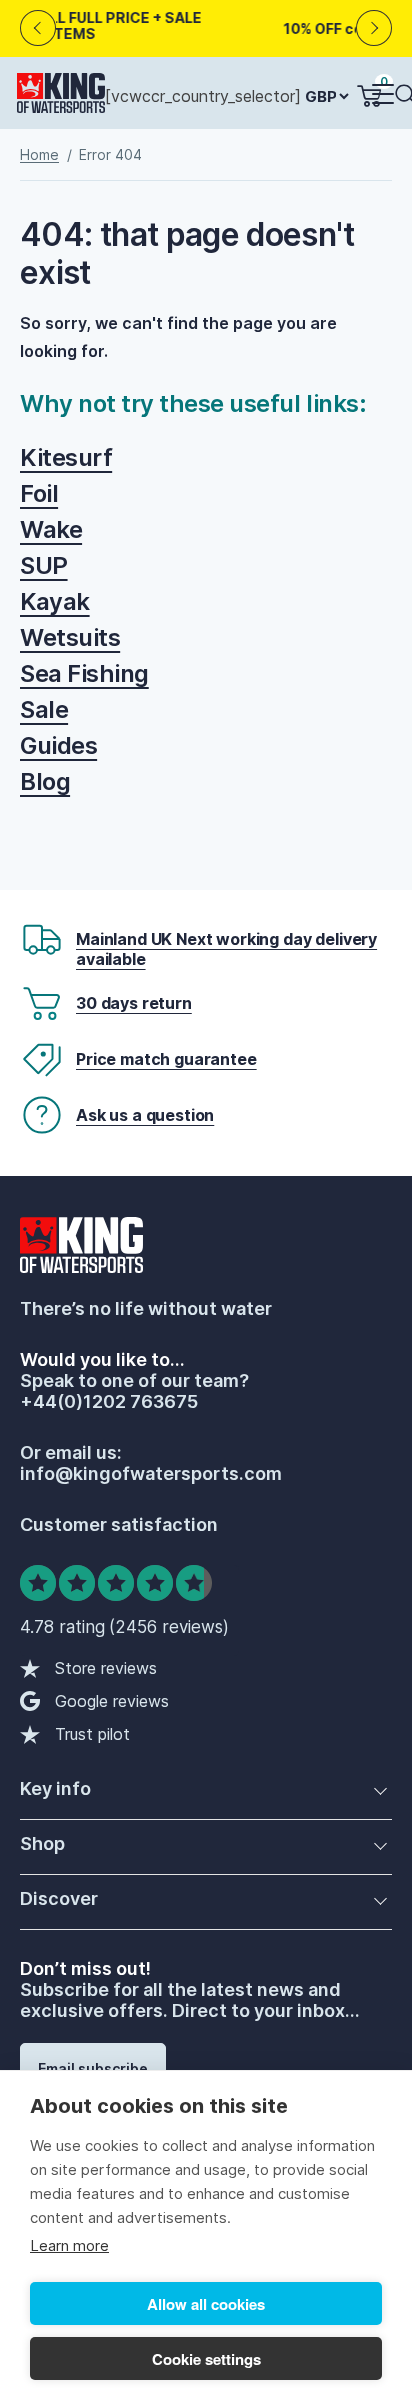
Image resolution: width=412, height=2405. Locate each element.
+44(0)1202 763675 (109, 1401)
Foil (39, 493)
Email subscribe (93, 2068)
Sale (44, 709)
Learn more (69, 2245)
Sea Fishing (84, 673)
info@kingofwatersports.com (151, 1473)
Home (39, 154)
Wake (51, 529)
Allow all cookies (206, 2304)
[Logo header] (61, 97)
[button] (382, 95)
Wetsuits (70, 637)
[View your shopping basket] (369, 96)
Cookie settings (206, 2359)
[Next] (374, 28)
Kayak (55, 601)
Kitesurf (66, 457)
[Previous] (38, 28)
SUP (44, 565)
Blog (45, 781)
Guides (58, 745)
